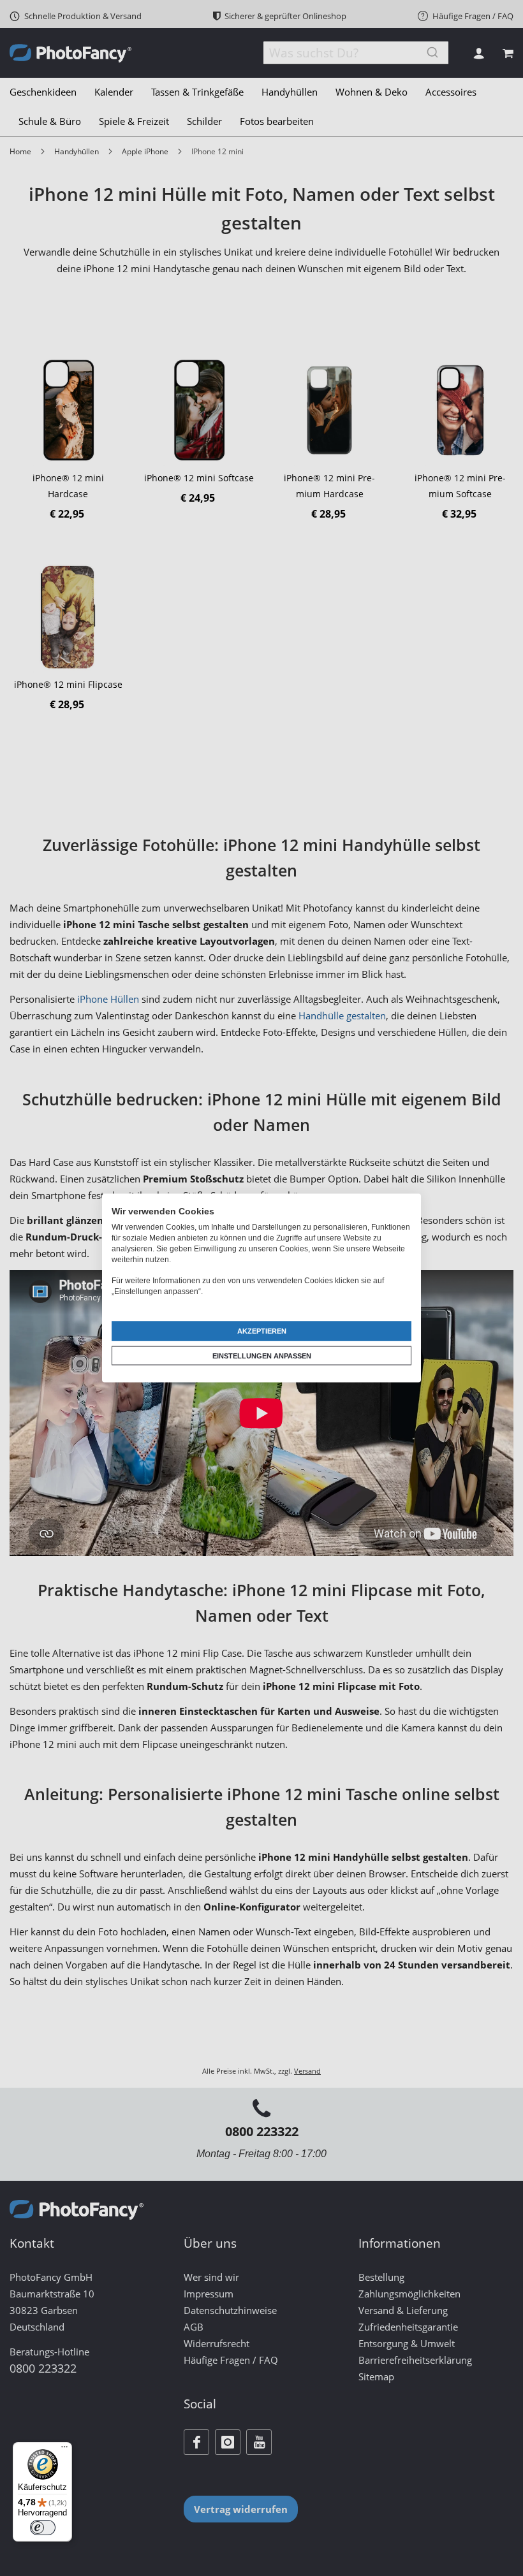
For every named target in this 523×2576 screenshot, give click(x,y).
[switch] (43, 2528)
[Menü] (64, 2450)
